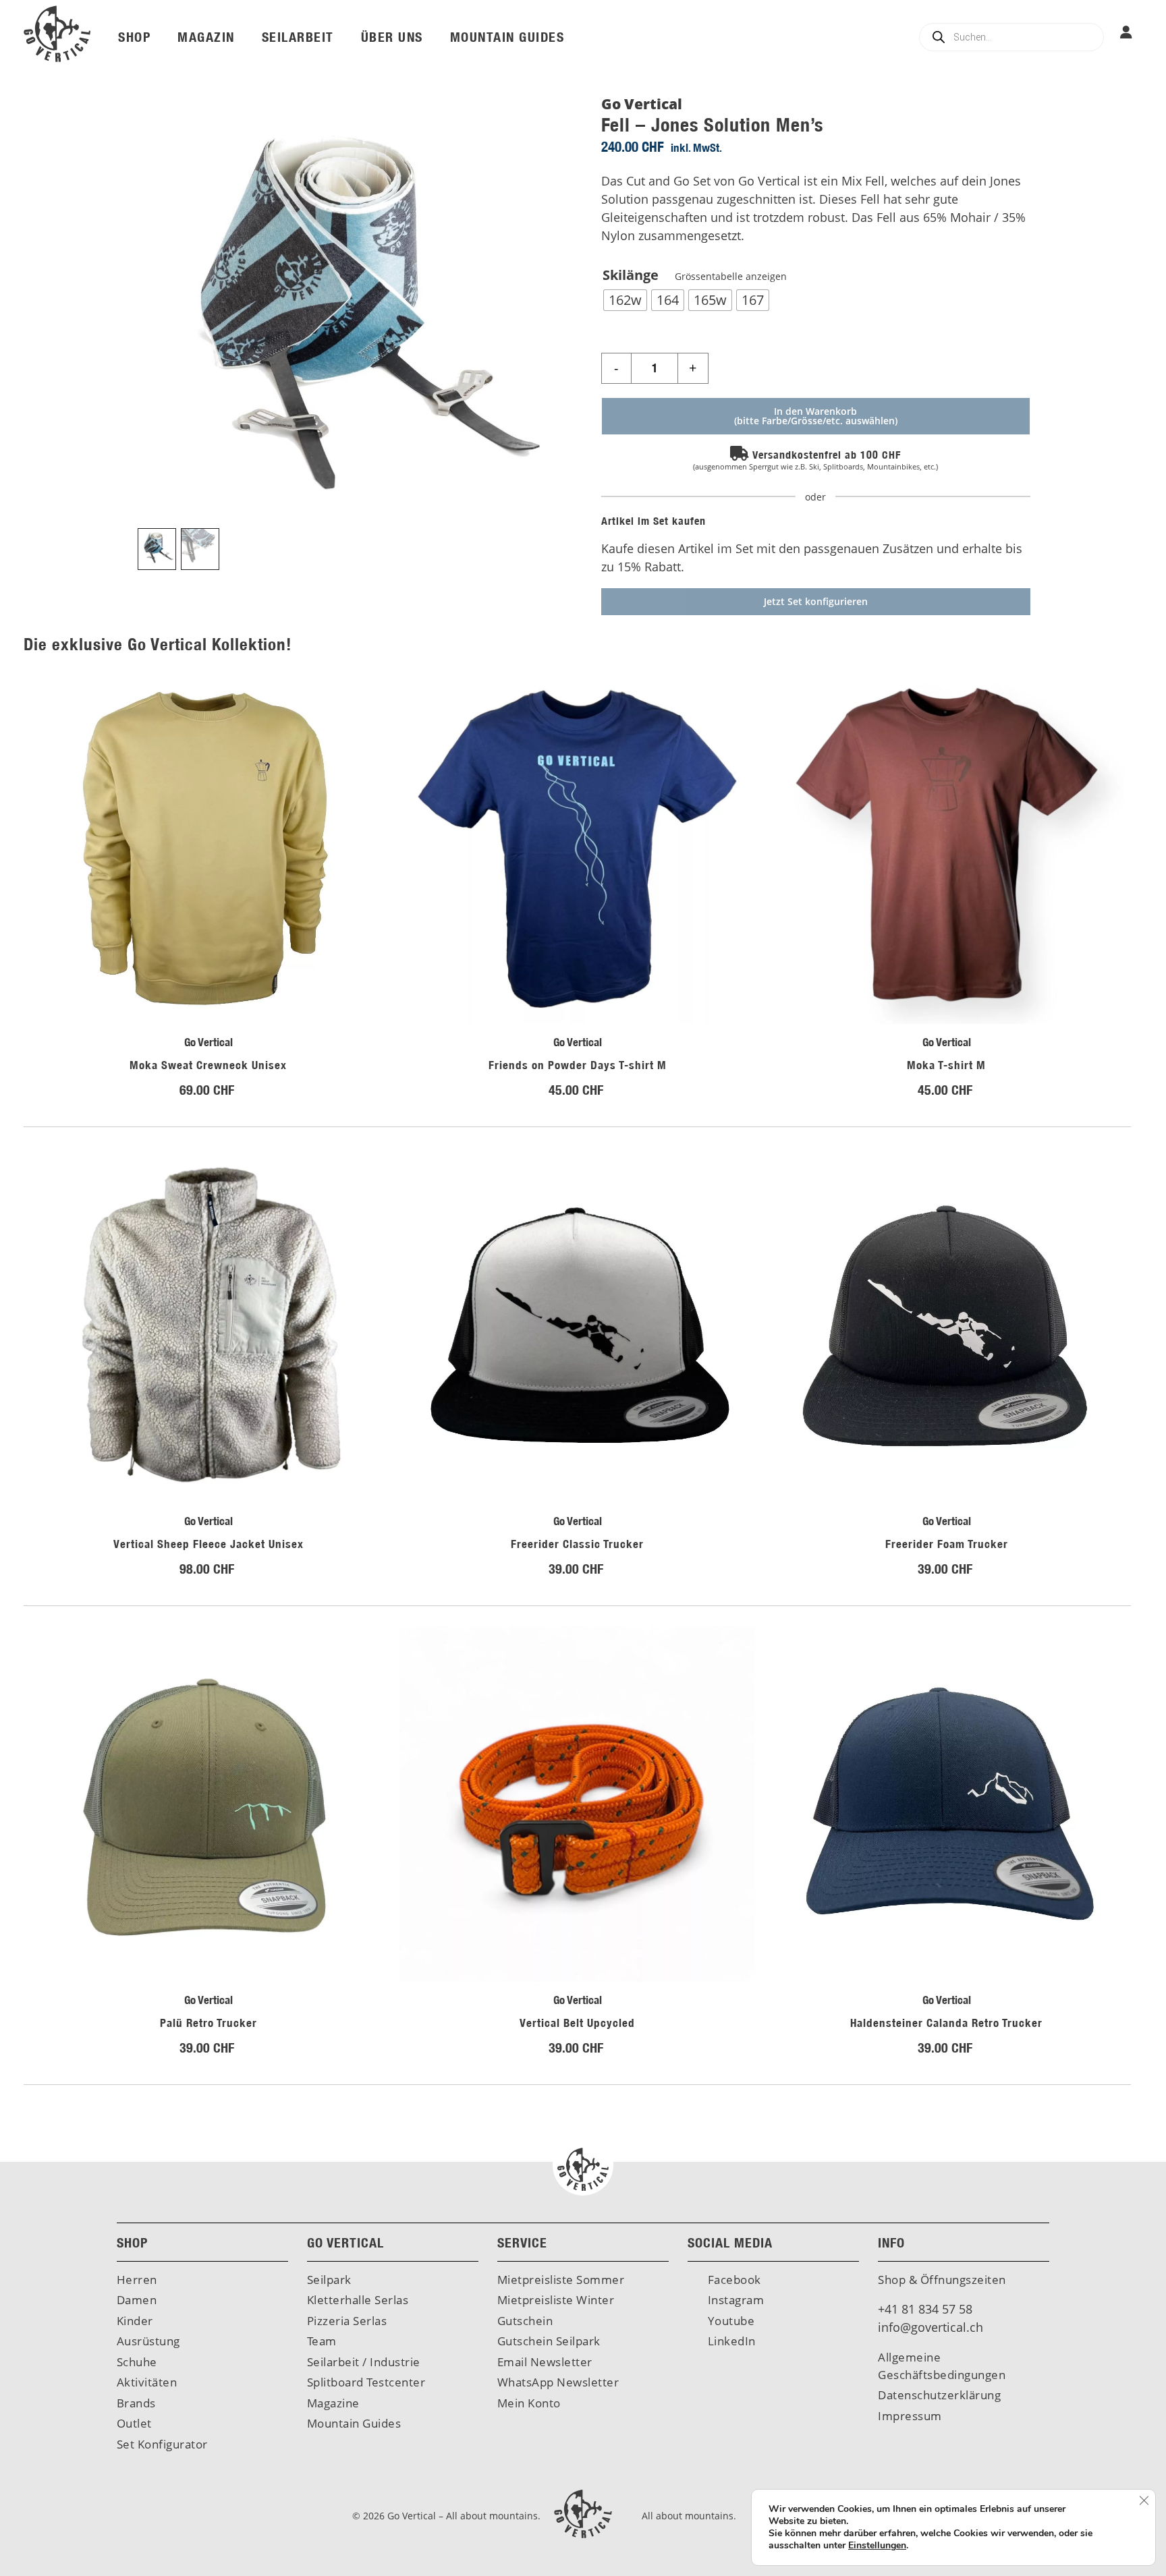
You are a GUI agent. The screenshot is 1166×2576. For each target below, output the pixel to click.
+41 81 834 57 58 (925, 2309)
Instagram (734, 2300)
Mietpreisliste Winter (556, 2300)
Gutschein (525, 2321)
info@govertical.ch (931, 2327)
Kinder (135, 2321)
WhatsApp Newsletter (558, 2382)
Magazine (333, 2403)
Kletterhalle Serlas (358, 2300)
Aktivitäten (147, 2382)
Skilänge (695, 275)
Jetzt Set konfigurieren (816, 601)
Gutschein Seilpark (549, 2341)
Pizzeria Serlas (347, 2321)
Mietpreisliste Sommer (561, 2280)
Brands (136, 2403)
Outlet (134, 2423)
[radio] (625, 300)
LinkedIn (730, 2341)
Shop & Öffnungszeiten (942, 2280)
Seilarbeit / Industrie (364, 2362)
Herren (137, 2280)
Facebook (733, 2280)
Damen (137, 2300)
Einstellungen (877, 2546)
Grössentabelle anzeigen (729, 276)
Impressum (910, 2416)
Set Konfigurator (162, 2444)
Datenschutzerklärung (939, 2395)
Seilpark (329, 2280)
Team (322, 2341)
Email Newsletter (545, 2362)
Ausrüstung (148, 2341)
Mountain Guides (354, 2423)
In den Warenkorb (815, 411)
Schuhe (137, 2362)
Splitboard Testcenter (366, 2382)
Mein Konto (529, 2403)
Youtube (729, 2321)
